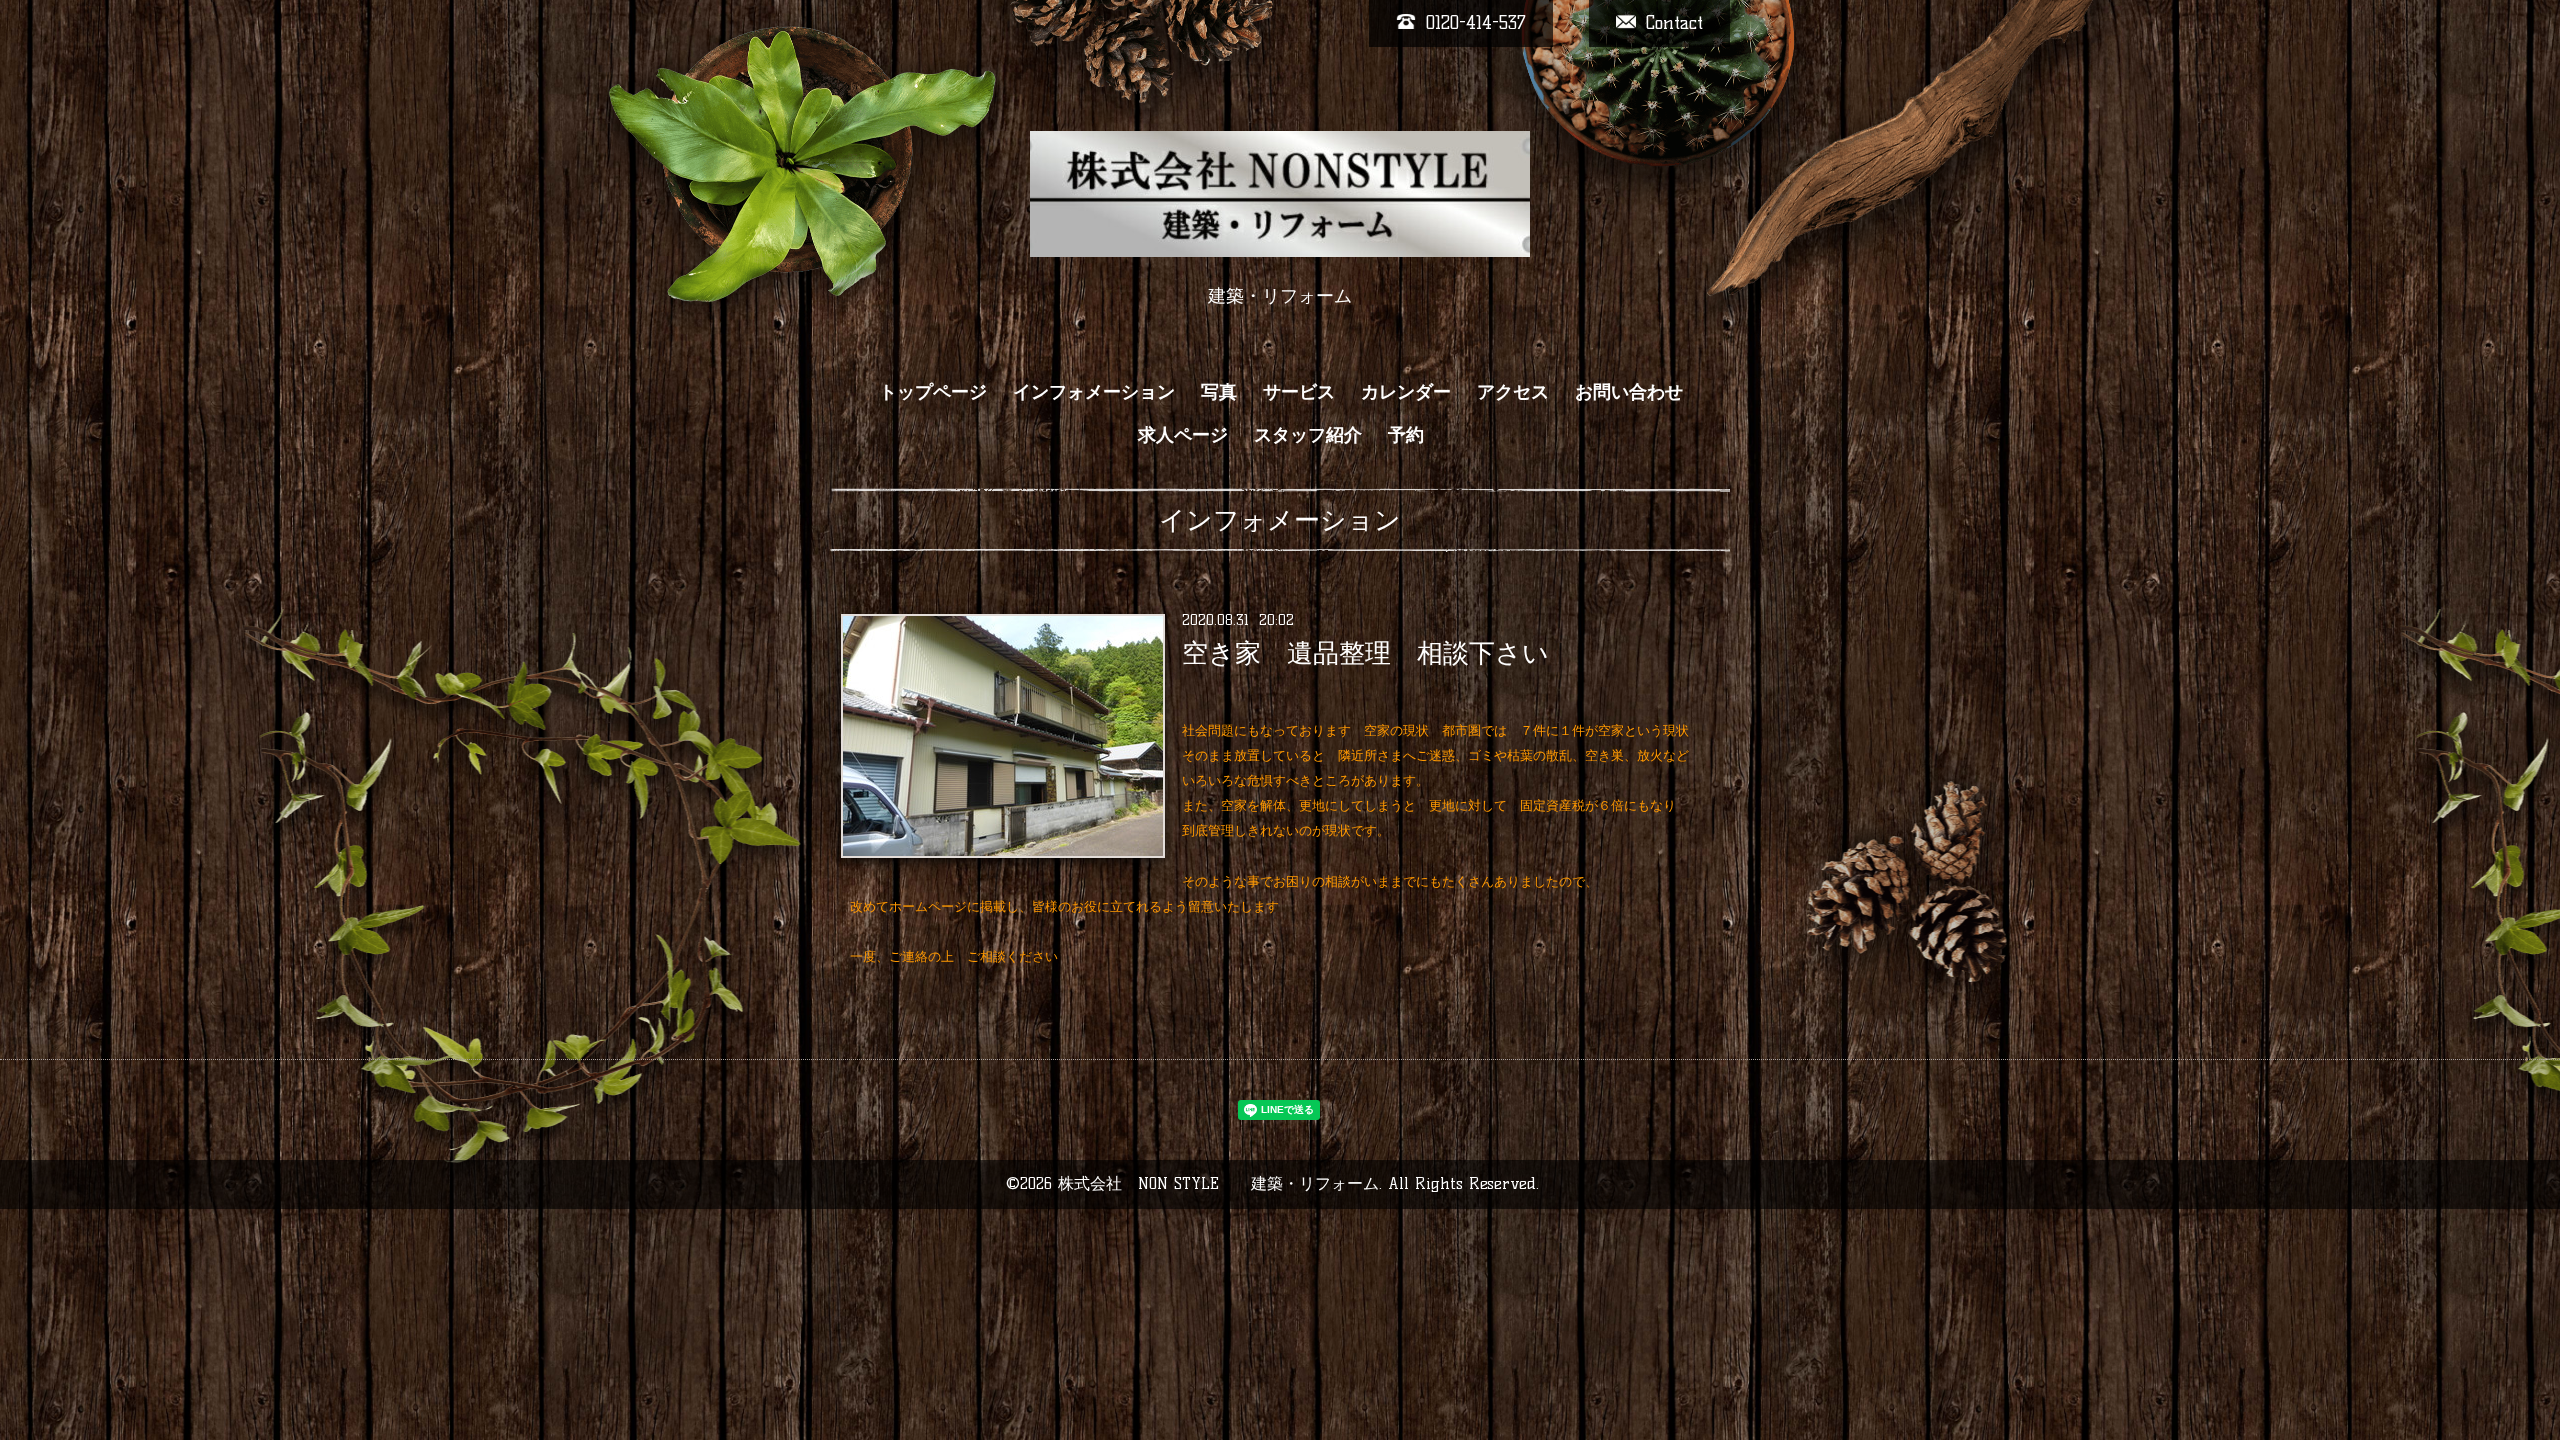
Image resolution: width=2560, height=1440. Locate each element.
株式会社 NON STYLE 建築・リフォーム (1218, 1183)
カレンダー (1406, 392)
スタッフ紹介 (1308, 435)
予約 (1406, 435)
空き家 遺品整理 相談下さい (1365, 653)
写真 (1219, 392)
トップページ (933, 392)
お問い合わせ (1629, 392)
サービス (1299, 392)
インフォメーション (1094, 392)
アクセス (1513, 392)
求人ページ (1183, 435)
